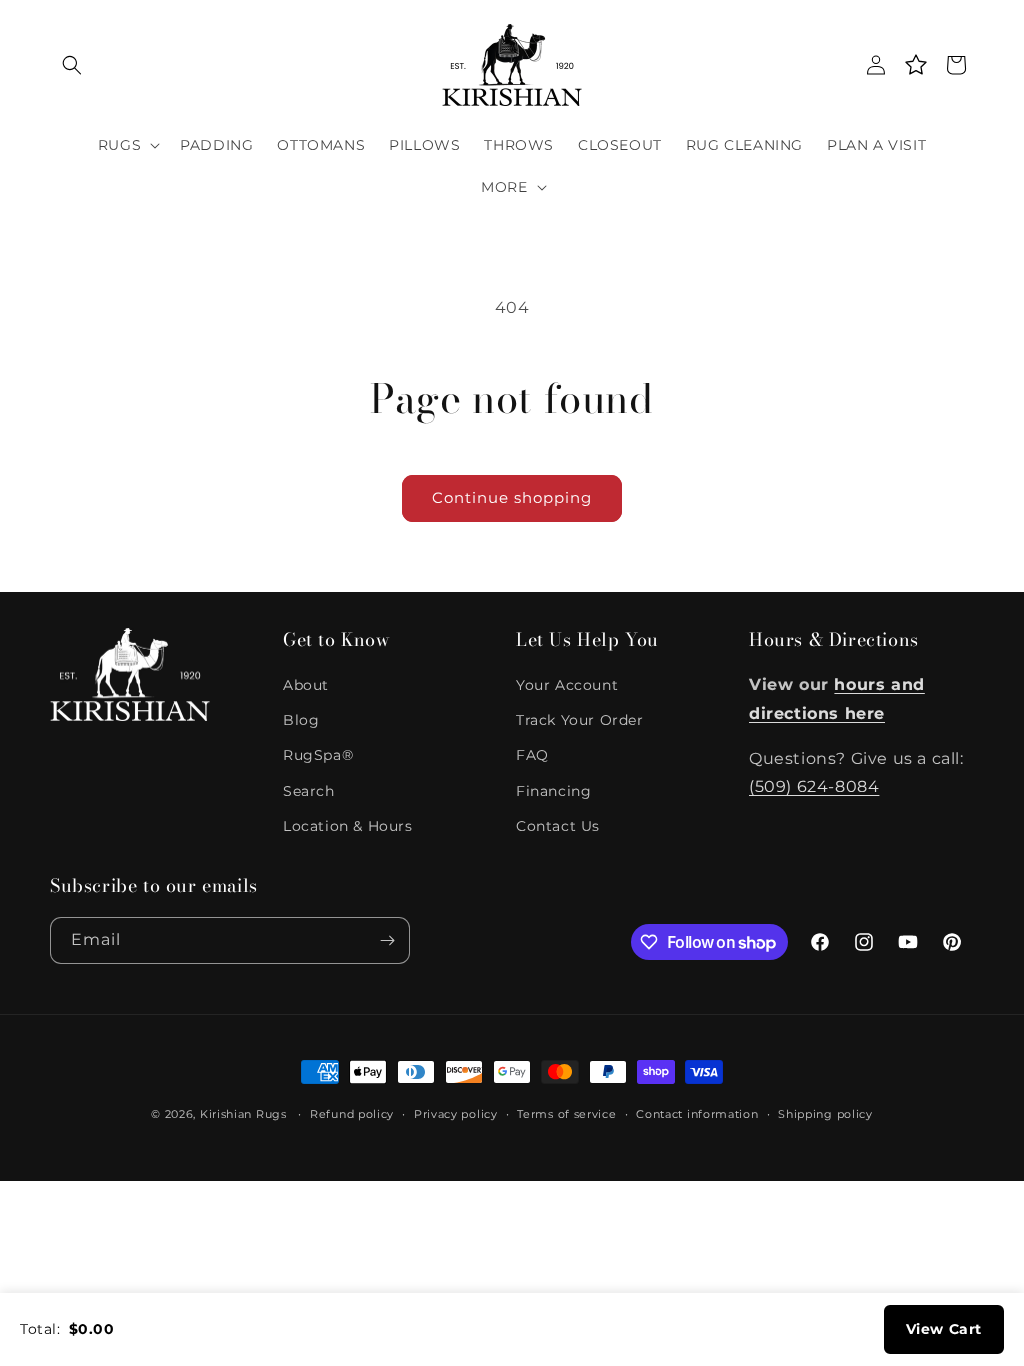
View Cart (944, 1329)
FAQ (532, 755)
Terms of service (566, 1114)
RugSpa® (318, 755)
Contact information (697, 1114)
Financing (553, 791)
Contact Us (558, 826)
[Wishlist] (916, 65)
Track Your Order (580, 720)
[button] (72, 65)
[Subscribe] (387, 940)
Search (309, 791)
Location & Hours (348, 826)
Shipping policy (825, 1114)
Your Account (567, 685)
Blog (301, 720)
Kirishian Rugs (243, 1114)
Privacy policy (456, 1114)
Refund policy (352, 1114)
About (306, 685)
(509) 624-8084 (814, 786)
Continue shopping (512, 497)
